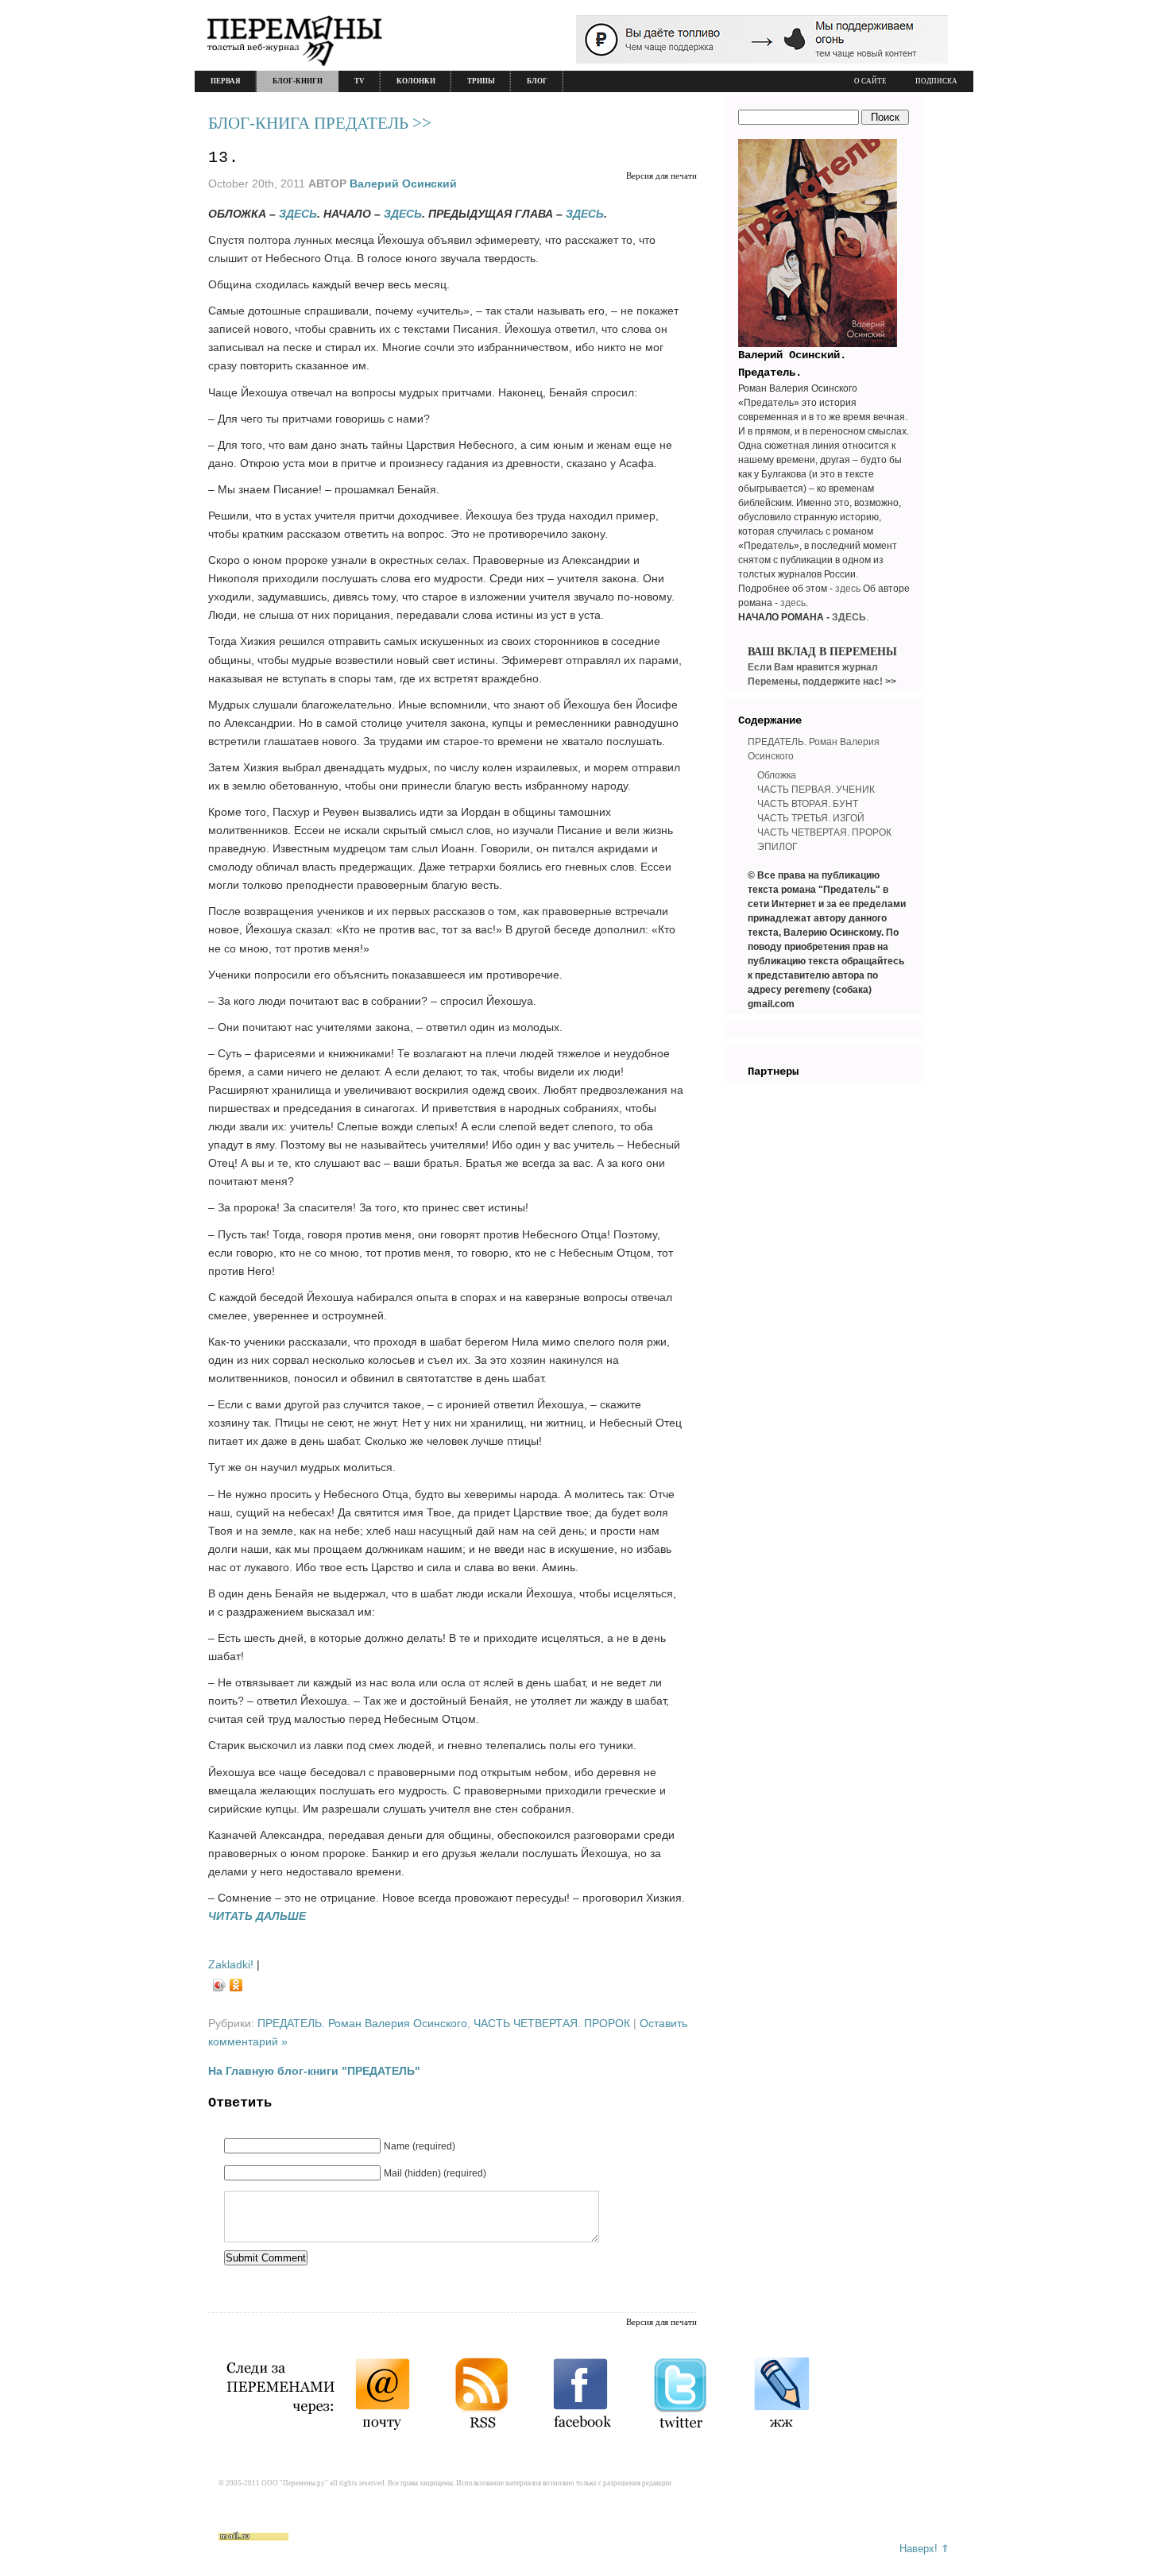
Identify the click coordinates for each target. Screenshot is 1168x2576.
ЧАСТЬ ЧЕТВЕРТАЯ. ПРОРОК (552, 2023)
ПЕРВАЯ (226, 81)
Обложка (777, 775)
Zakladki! (231, 1964)
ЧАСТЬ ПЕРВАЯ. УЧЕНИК (816, 790)
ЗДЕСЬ (298, 214)
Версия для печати (661, 176)
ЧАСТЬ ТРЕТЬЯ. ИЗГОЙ (811, 818)
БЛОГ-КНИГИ (298, 81)
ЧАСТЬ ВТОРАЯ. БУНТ (808, 804)
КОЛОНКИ (416, 81)
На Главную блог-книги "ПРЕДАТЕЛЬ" (314, 2071)
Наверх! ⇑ (924, 2549)
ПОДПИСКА (936, 81)
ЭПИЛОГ (777, 847)
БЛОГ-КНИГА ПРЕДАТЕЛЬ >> (320, 123)
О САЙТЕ (870, 81)
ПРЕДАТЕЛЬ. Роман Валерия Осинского (362, 2023)
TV (360, 81)
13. (224, 158)
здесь (848, 589)
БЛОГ (537, 81)
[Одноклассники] (236, 1985)
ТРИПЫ (481, 81)
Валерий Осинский (403, 183)
